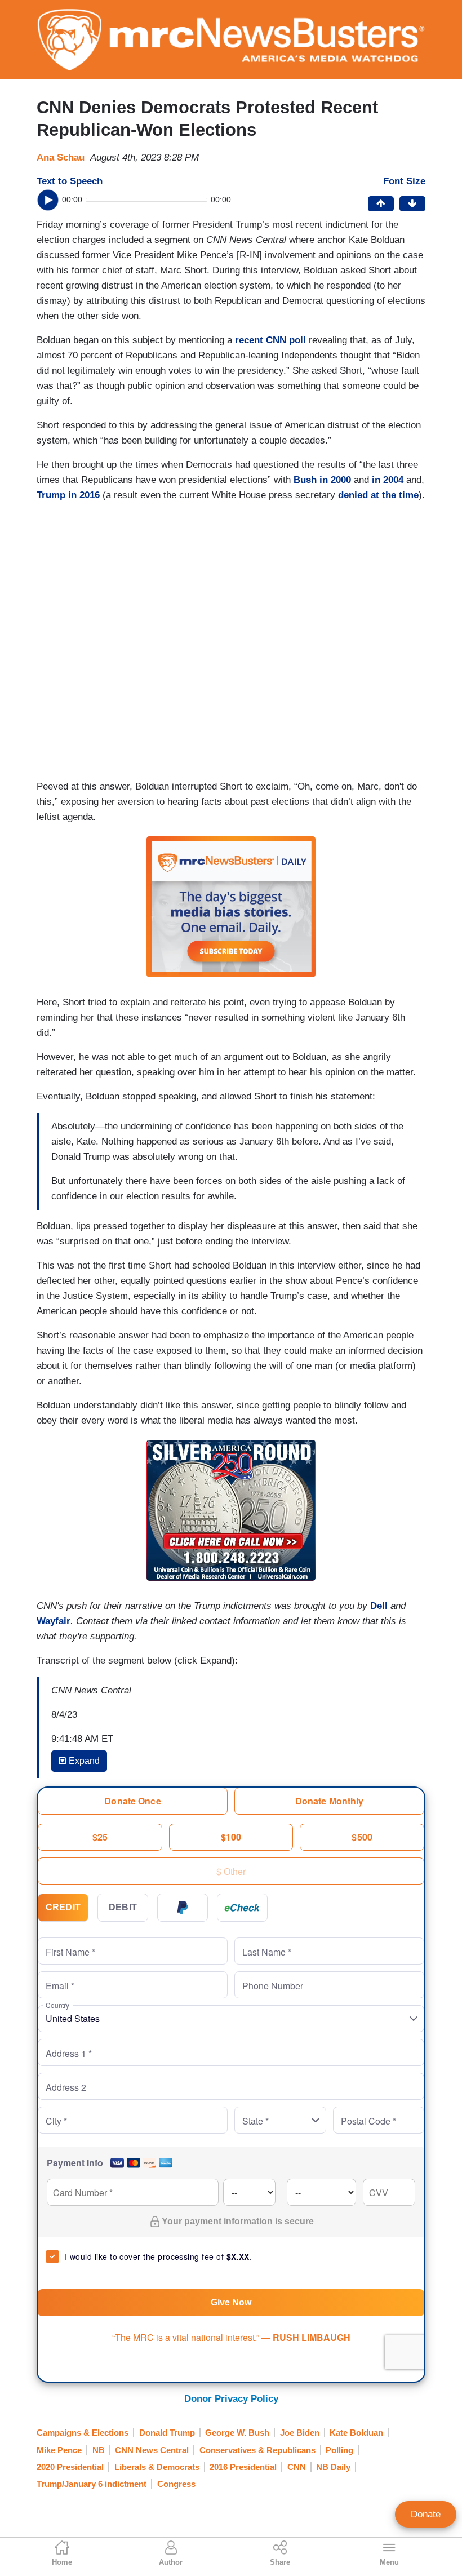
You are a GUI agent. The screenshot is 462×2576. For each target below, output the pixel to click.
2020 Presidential (70, 2467)
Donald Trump (167, 2433)
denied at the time (378, 495)
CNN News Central (152, 2450)
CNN (297, 2467)
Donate (426, 2514)
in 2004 (388, 480)
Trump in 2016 (68, 495)
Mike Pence (59, 2450)
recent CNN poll (270, 340)
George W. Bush (237, 2433)
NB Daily (333, 2467)
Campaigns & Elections (83, 2433)
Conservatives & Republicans (257, 2450)
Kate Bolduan (356, 2433)
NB (99, 2450)
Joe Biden (300, 2433)
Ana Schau (61, 158)
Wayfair (54, 1621)
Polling (339, 2450)
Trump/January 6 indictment (92, 2484)
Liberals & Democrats (157, 2467)
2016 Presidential (243, 2467)
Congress (176, 2484)
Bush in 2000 (322, 480)
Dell (379, 1606)
